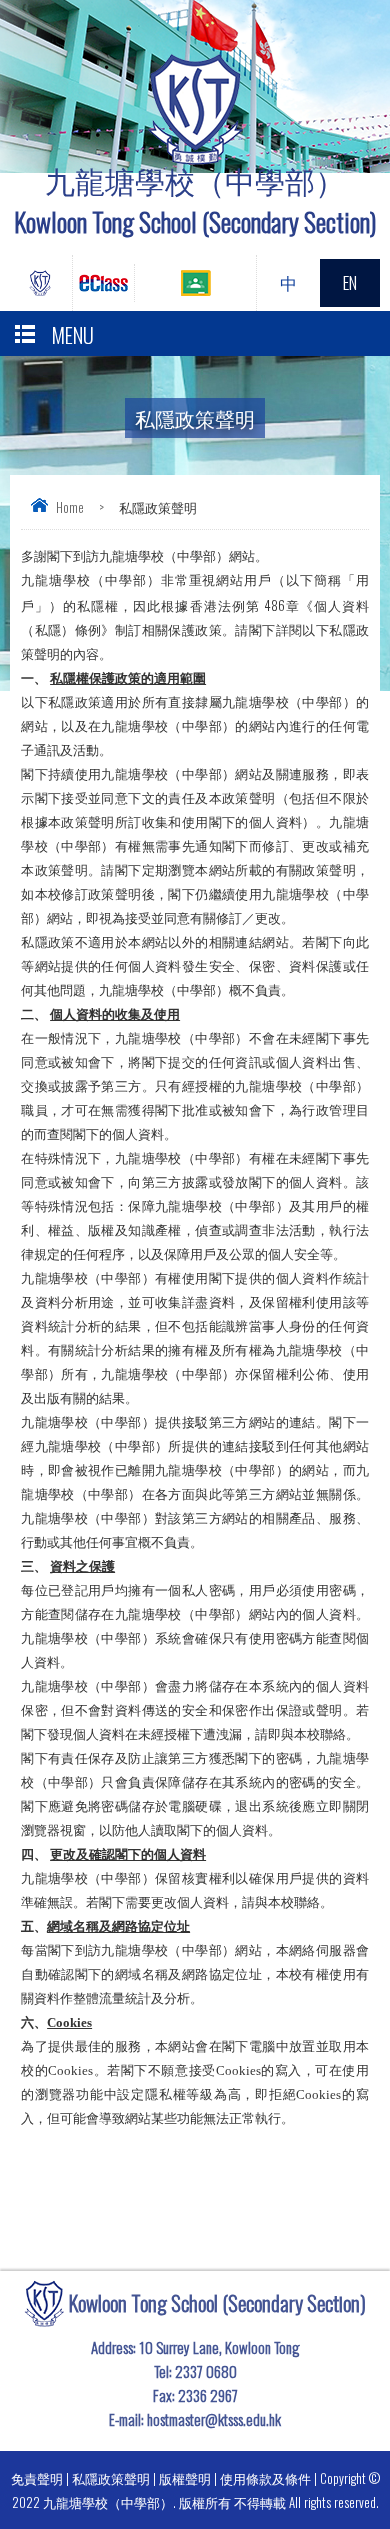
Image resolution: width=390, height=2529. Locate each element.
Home (70, 507)
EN (350, 282)
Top (384, 2484)
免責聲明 (37, 2478)
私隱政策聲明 (111, 2478)
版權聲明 (185, 2478)
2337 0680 (206, 2371)
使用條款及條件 (265, 2478)
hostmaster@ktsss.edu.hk (214, 2419)
